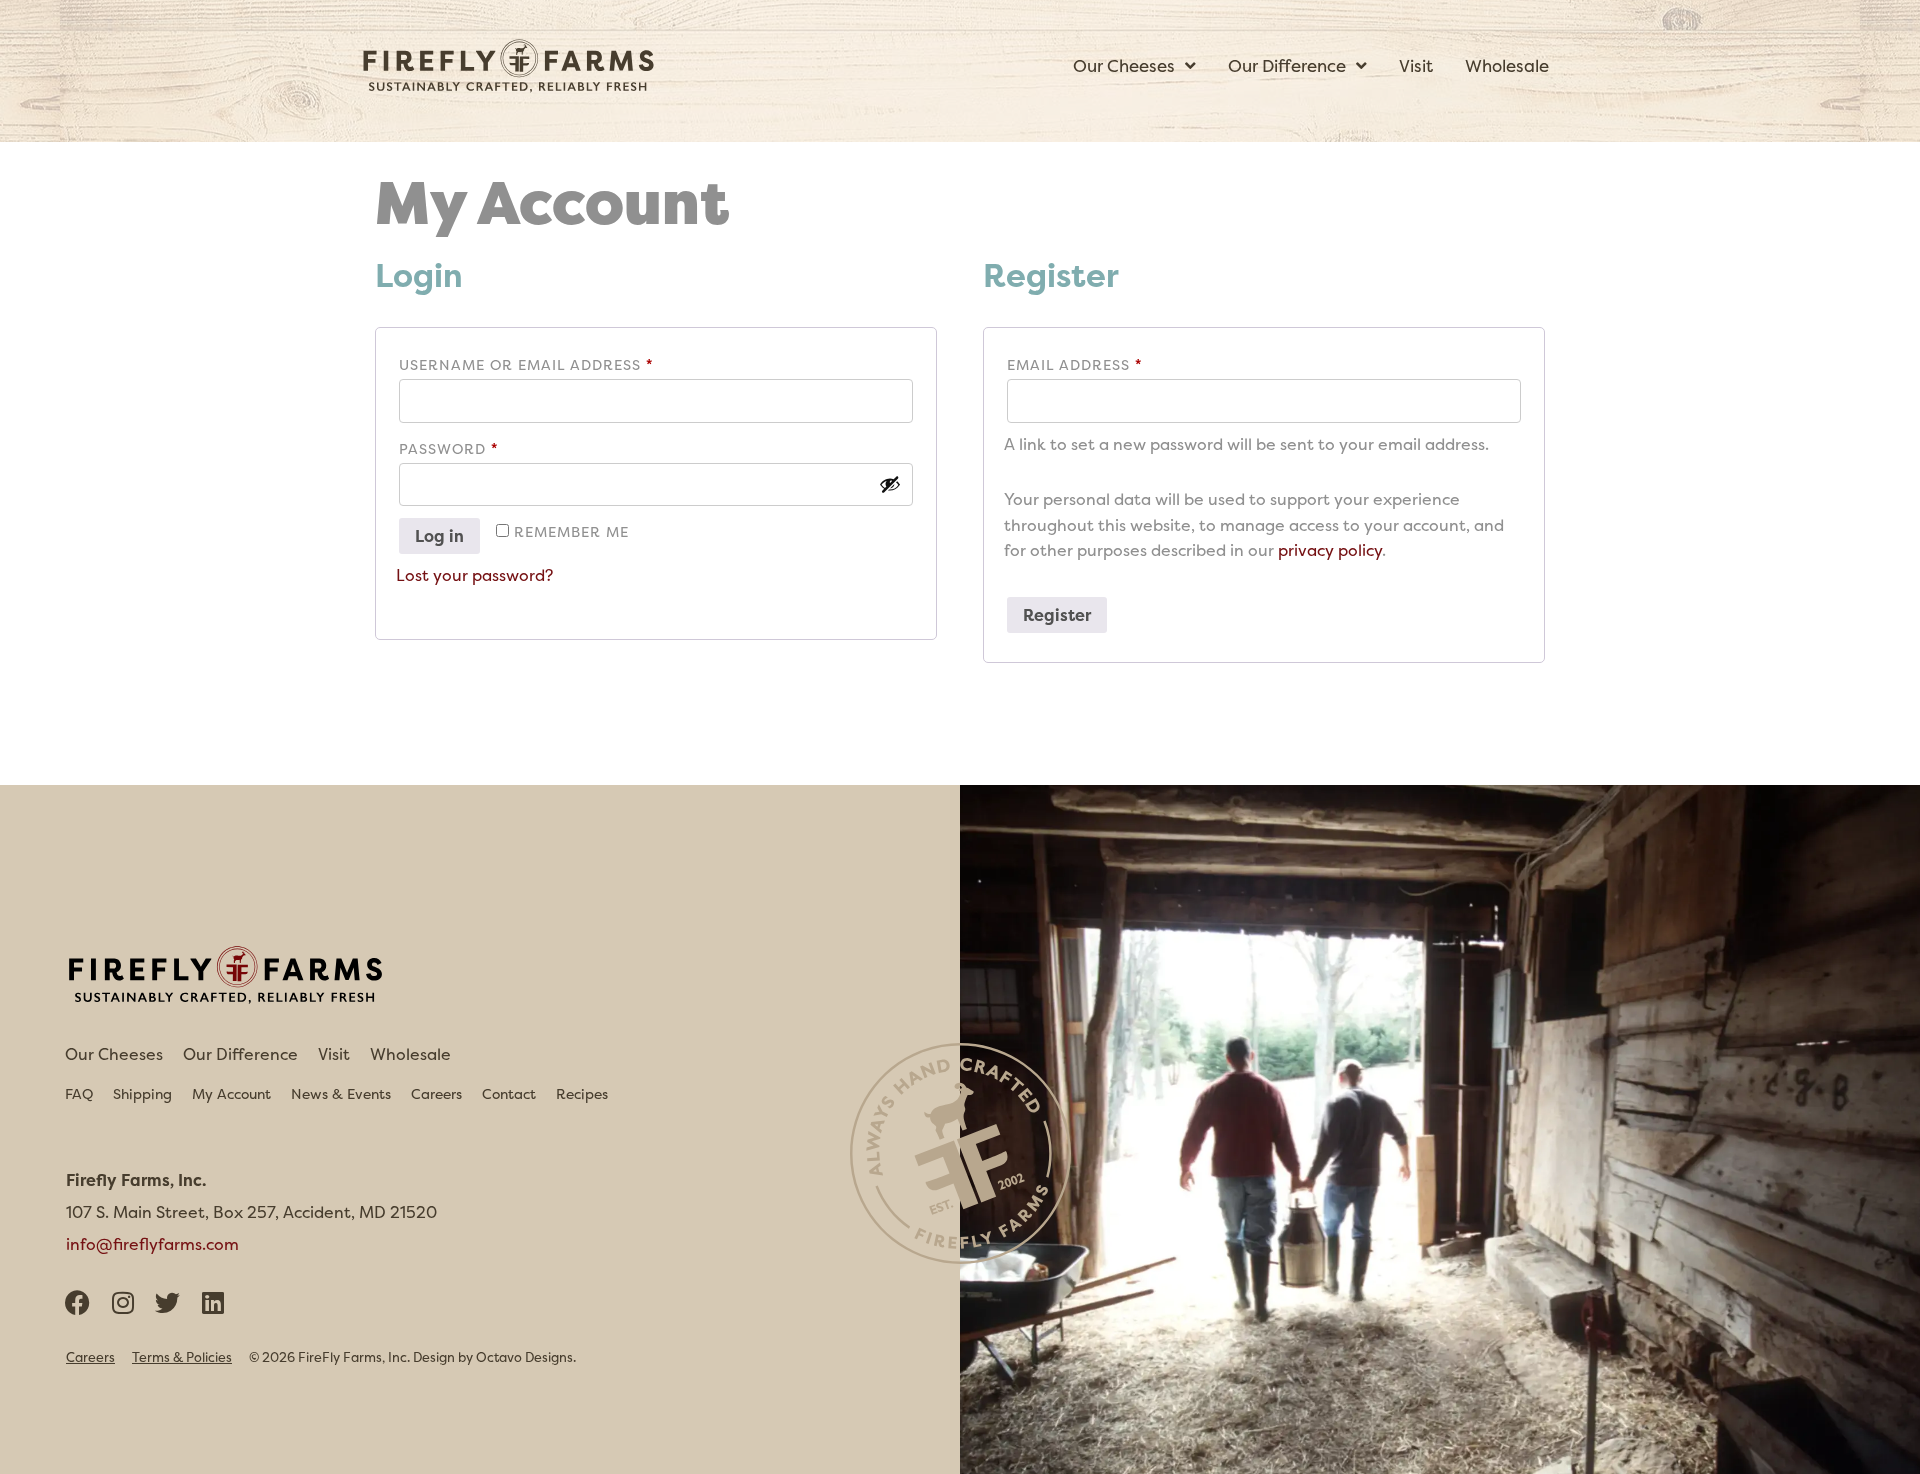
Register (1057, 615)
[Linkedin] (212, 1302)
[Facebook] (77, 1302)
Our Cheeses (114, 1054)
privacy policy (1330, 550)
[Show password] (890, 484)
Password (487, 446)
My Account (231, 1093)
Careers (436, 1093)
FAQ (79, 1093)
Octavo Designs (524, 1357)
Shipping (142, 1093)
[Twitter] (167, 1302)
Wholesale (410, 1054)
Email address (1113, 362)
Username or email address (565, 362)
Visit (334, 1054)
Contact (509, 1093)
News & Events (341, 1093)
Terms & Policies (182, 1357)
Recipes (582, 1093)
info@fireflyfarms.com (152, 1244)
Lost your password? (474, 575)
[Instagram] (122, 1302)
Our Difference (240, 1054)
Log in (439, 536)
